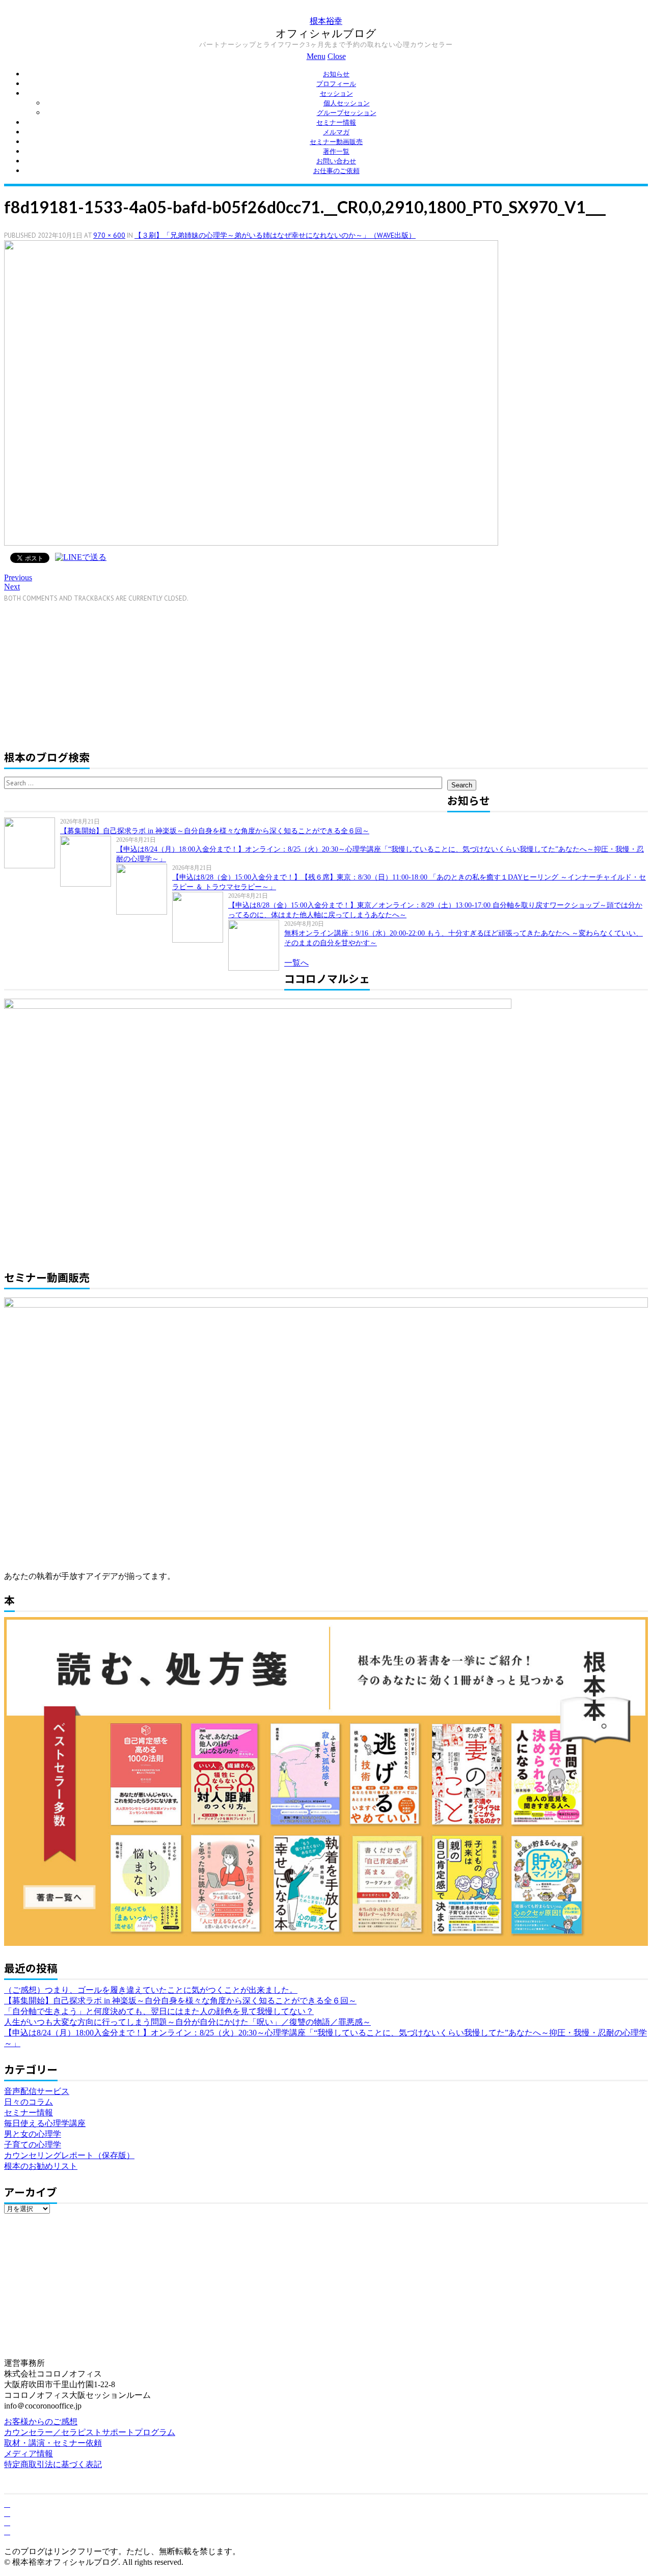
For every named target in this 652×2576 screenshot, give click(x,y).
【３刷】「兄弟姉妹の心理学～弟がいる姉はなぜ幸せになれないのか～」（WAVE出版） (275, 235)
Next (12, 587)
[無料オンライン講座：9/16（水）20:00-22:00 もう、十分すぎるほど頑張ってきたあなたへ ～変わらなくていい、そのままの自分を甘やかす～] (256, 945)
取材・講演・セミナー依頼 (53, 2443)
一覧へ (296, 963)
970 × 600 (109, 235)
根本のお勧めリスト (41, 2166)
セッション (336, 93)
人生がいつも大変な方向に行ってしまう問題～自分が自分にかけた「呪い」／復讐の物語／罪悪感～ (187, 2022)
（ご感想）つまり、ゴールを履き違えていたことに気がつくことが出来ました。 (151, 1990)
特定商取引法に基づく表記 (53, 2464)
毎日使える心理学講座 (45, 2123)
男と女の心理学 (33, 2134)
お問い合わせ (336, 161)
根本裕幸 (326, 21)
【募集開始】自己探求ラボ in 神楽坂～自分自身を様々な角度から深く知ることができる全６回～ (215, 831)
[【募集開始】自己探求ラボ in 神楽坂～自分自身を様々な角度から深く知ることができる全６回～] (32, 843)
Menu (316, 56)
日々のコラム (29, 2102)
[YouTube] (7, 2522)
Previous (18, 577)
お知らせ (336, 74)
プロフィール (336, 84)
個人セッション (347, 103)
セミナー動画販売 (336, 142)
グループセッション (347, 113)
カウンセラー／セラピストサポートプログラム (90, 2432)
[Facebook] (7, 2504)
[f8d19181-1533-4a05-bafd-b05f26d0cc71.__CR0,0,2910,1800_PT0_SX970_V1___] (251, 543)
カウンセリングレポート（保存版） (69, 2155)
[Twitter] (7, 2513)
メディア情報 (29, 2454)
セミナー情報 (336, 122)
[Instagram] (7, 2531)
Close (337, 56)
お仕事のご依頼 (336, 171)
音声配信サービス (37, 2091)
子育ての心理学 (33, 2145)
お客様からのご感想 (41, 2422)
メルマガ (336, 132)
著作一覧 (336, 151)
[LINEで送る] (81, 557)
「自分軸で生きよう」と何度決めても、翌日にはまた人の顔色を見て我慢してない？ (159, 2011)
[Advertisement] (90, 674)
